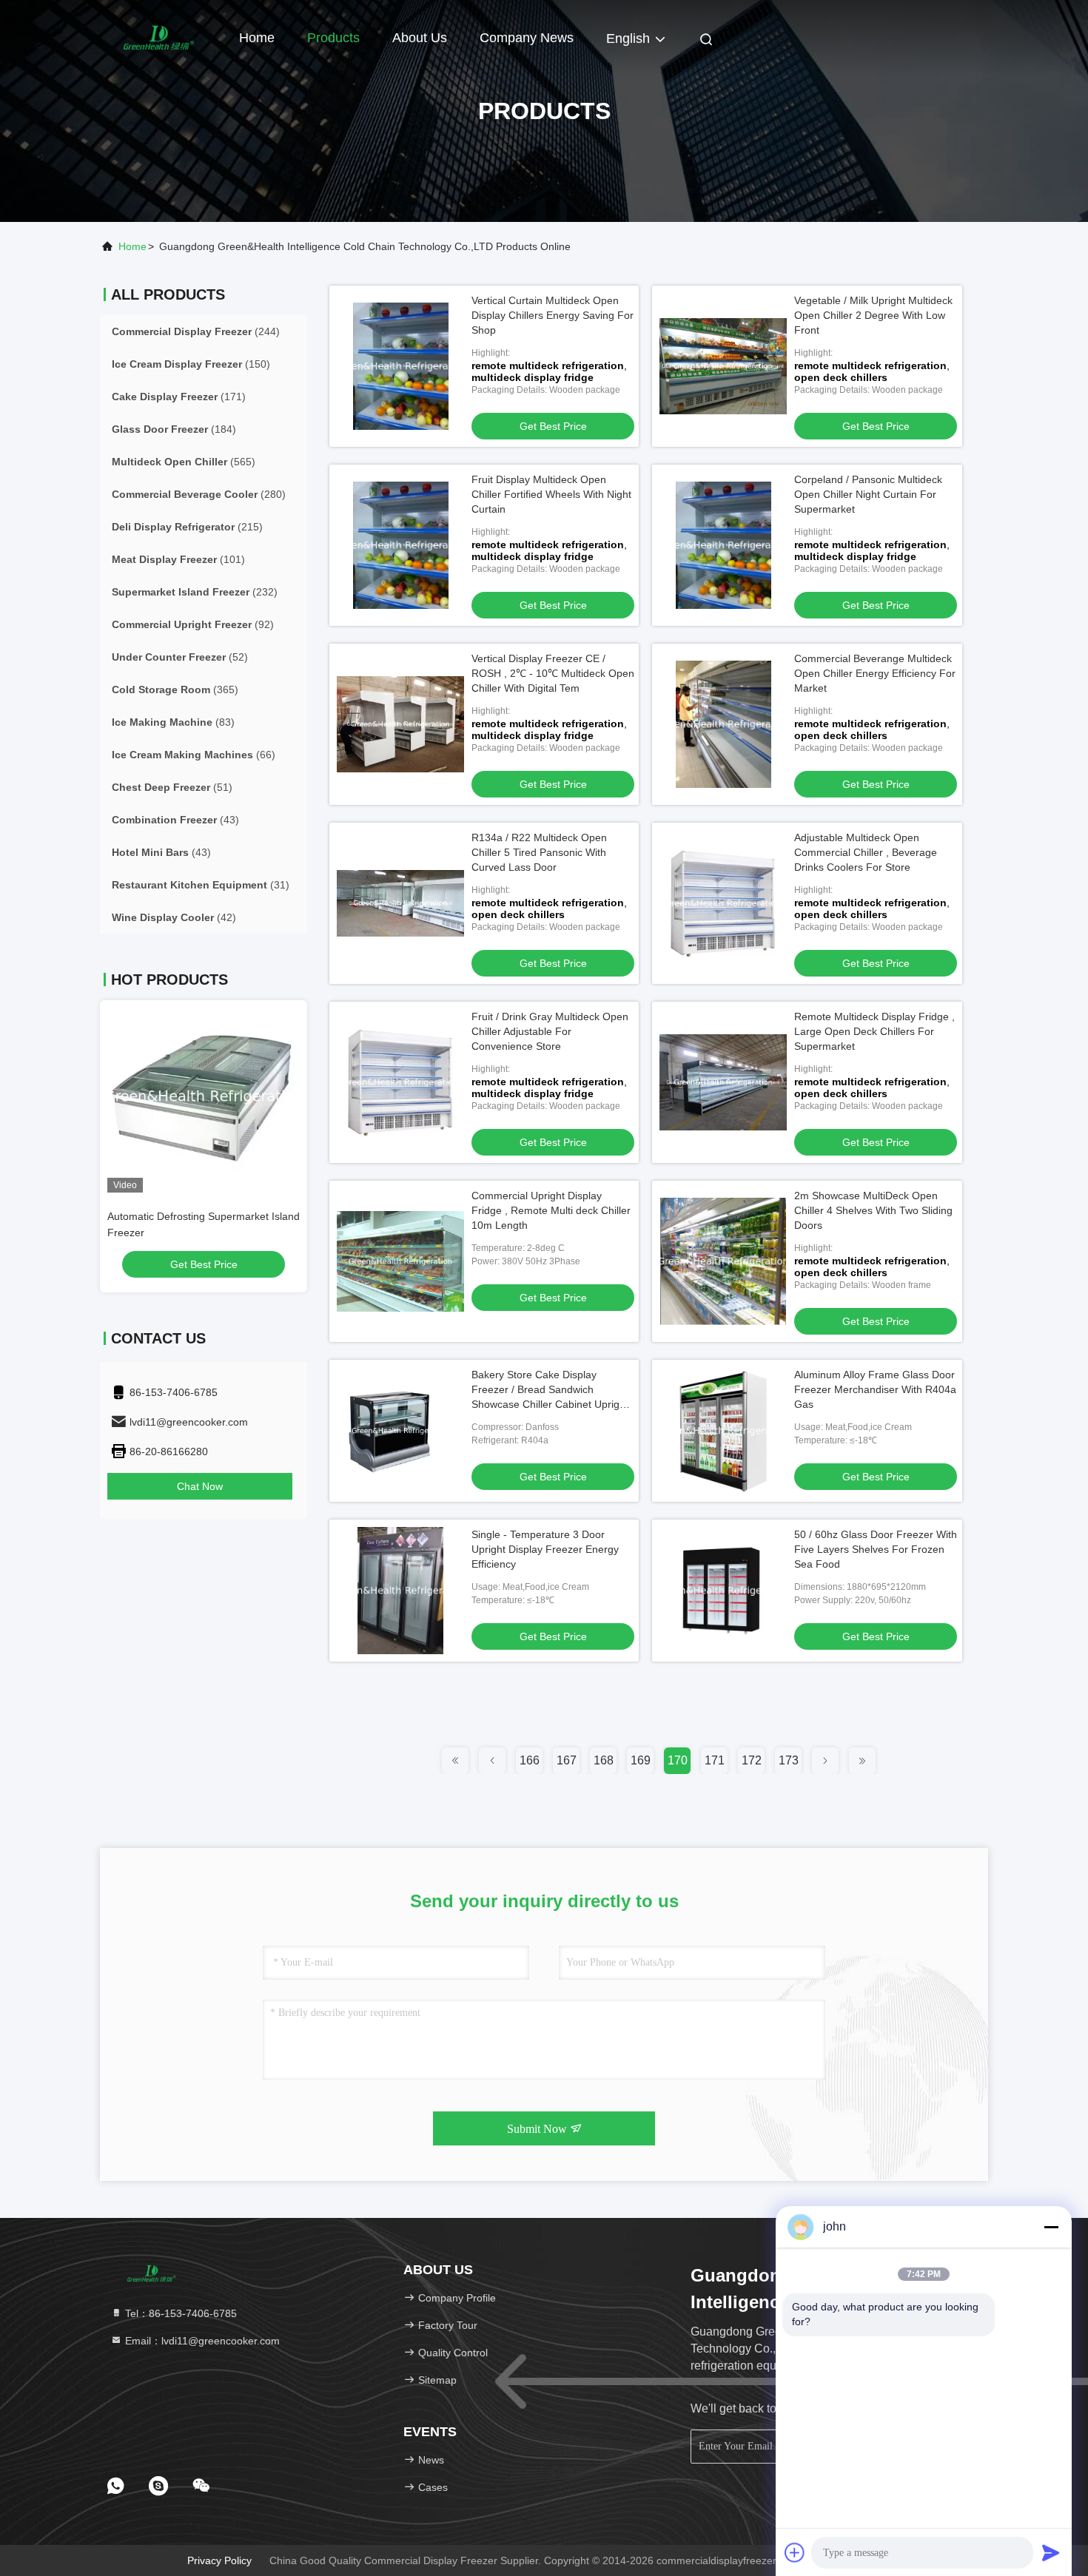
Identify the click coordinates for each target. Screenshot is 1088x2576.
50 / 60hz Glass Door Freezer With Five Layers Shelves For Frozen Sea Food (876, 1549)
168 (604, 1760)
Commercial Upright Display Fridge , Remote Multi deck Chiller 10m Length (551, 1210)
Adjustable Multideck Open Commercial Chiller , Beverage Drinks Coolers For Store (866, 852)
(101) (178, 559)
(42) (174, 917)
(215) (187, 527)
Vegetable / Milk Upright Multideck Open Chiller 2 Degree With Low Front (873, 315)
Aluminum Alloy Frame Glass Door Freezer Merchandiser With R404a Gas (875, 1389)
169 (641, 1760)
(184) (174, 429)
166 (530, 1760)
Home (257, 38)
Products (333, 38)
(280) (199, 494)
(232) (195, 592)
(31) (201, 885)
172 (752, 1760)
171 (715, 1760)
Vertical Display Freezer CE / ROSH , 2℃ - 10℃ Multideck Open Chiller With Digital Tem (553, 673)
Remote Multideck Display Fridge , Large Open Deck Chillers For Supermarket (874, 1031)
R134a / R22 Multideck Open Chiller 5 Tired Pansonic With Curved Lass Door (539, 852)
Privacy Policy (219, 2560)
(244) (196, 331)
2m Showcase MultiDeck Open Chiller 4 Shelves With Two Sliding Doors (873, 1210)
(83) (173, 722)
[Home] (159, 37)
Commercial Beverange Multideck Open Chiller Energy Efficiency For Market (875, 673)
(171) (179, 397)
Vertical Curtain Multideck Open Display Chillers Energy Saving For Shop (553, 315)
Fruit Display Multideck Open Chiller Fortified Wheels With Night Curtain (551, 494)
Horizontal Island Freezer (175, 1216)
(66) (194, 755)
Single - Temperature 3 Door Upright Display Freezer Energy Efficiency (545, 1549)
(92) (193, 624)
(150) (191, 364)
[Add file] (795, 2552)
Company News (527, 38)
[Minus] (1051, 2227)
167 (567, 1760)
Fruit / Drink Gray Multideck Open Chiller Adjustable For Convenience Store (550, 1031)
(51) (172, 787)
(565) (184, 462)
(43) (175, 820)
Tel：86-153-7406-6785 (179, 2313)
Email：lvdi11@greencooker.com (201, 2341)
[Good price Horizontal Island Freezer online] (212, 1096)
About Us (420, 38)
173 (789, 1760)
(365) (175, 689)
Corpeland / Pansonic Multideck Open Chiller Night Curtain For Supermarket (868, 494)
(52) (180, 657)
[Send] (1051, 2552)
